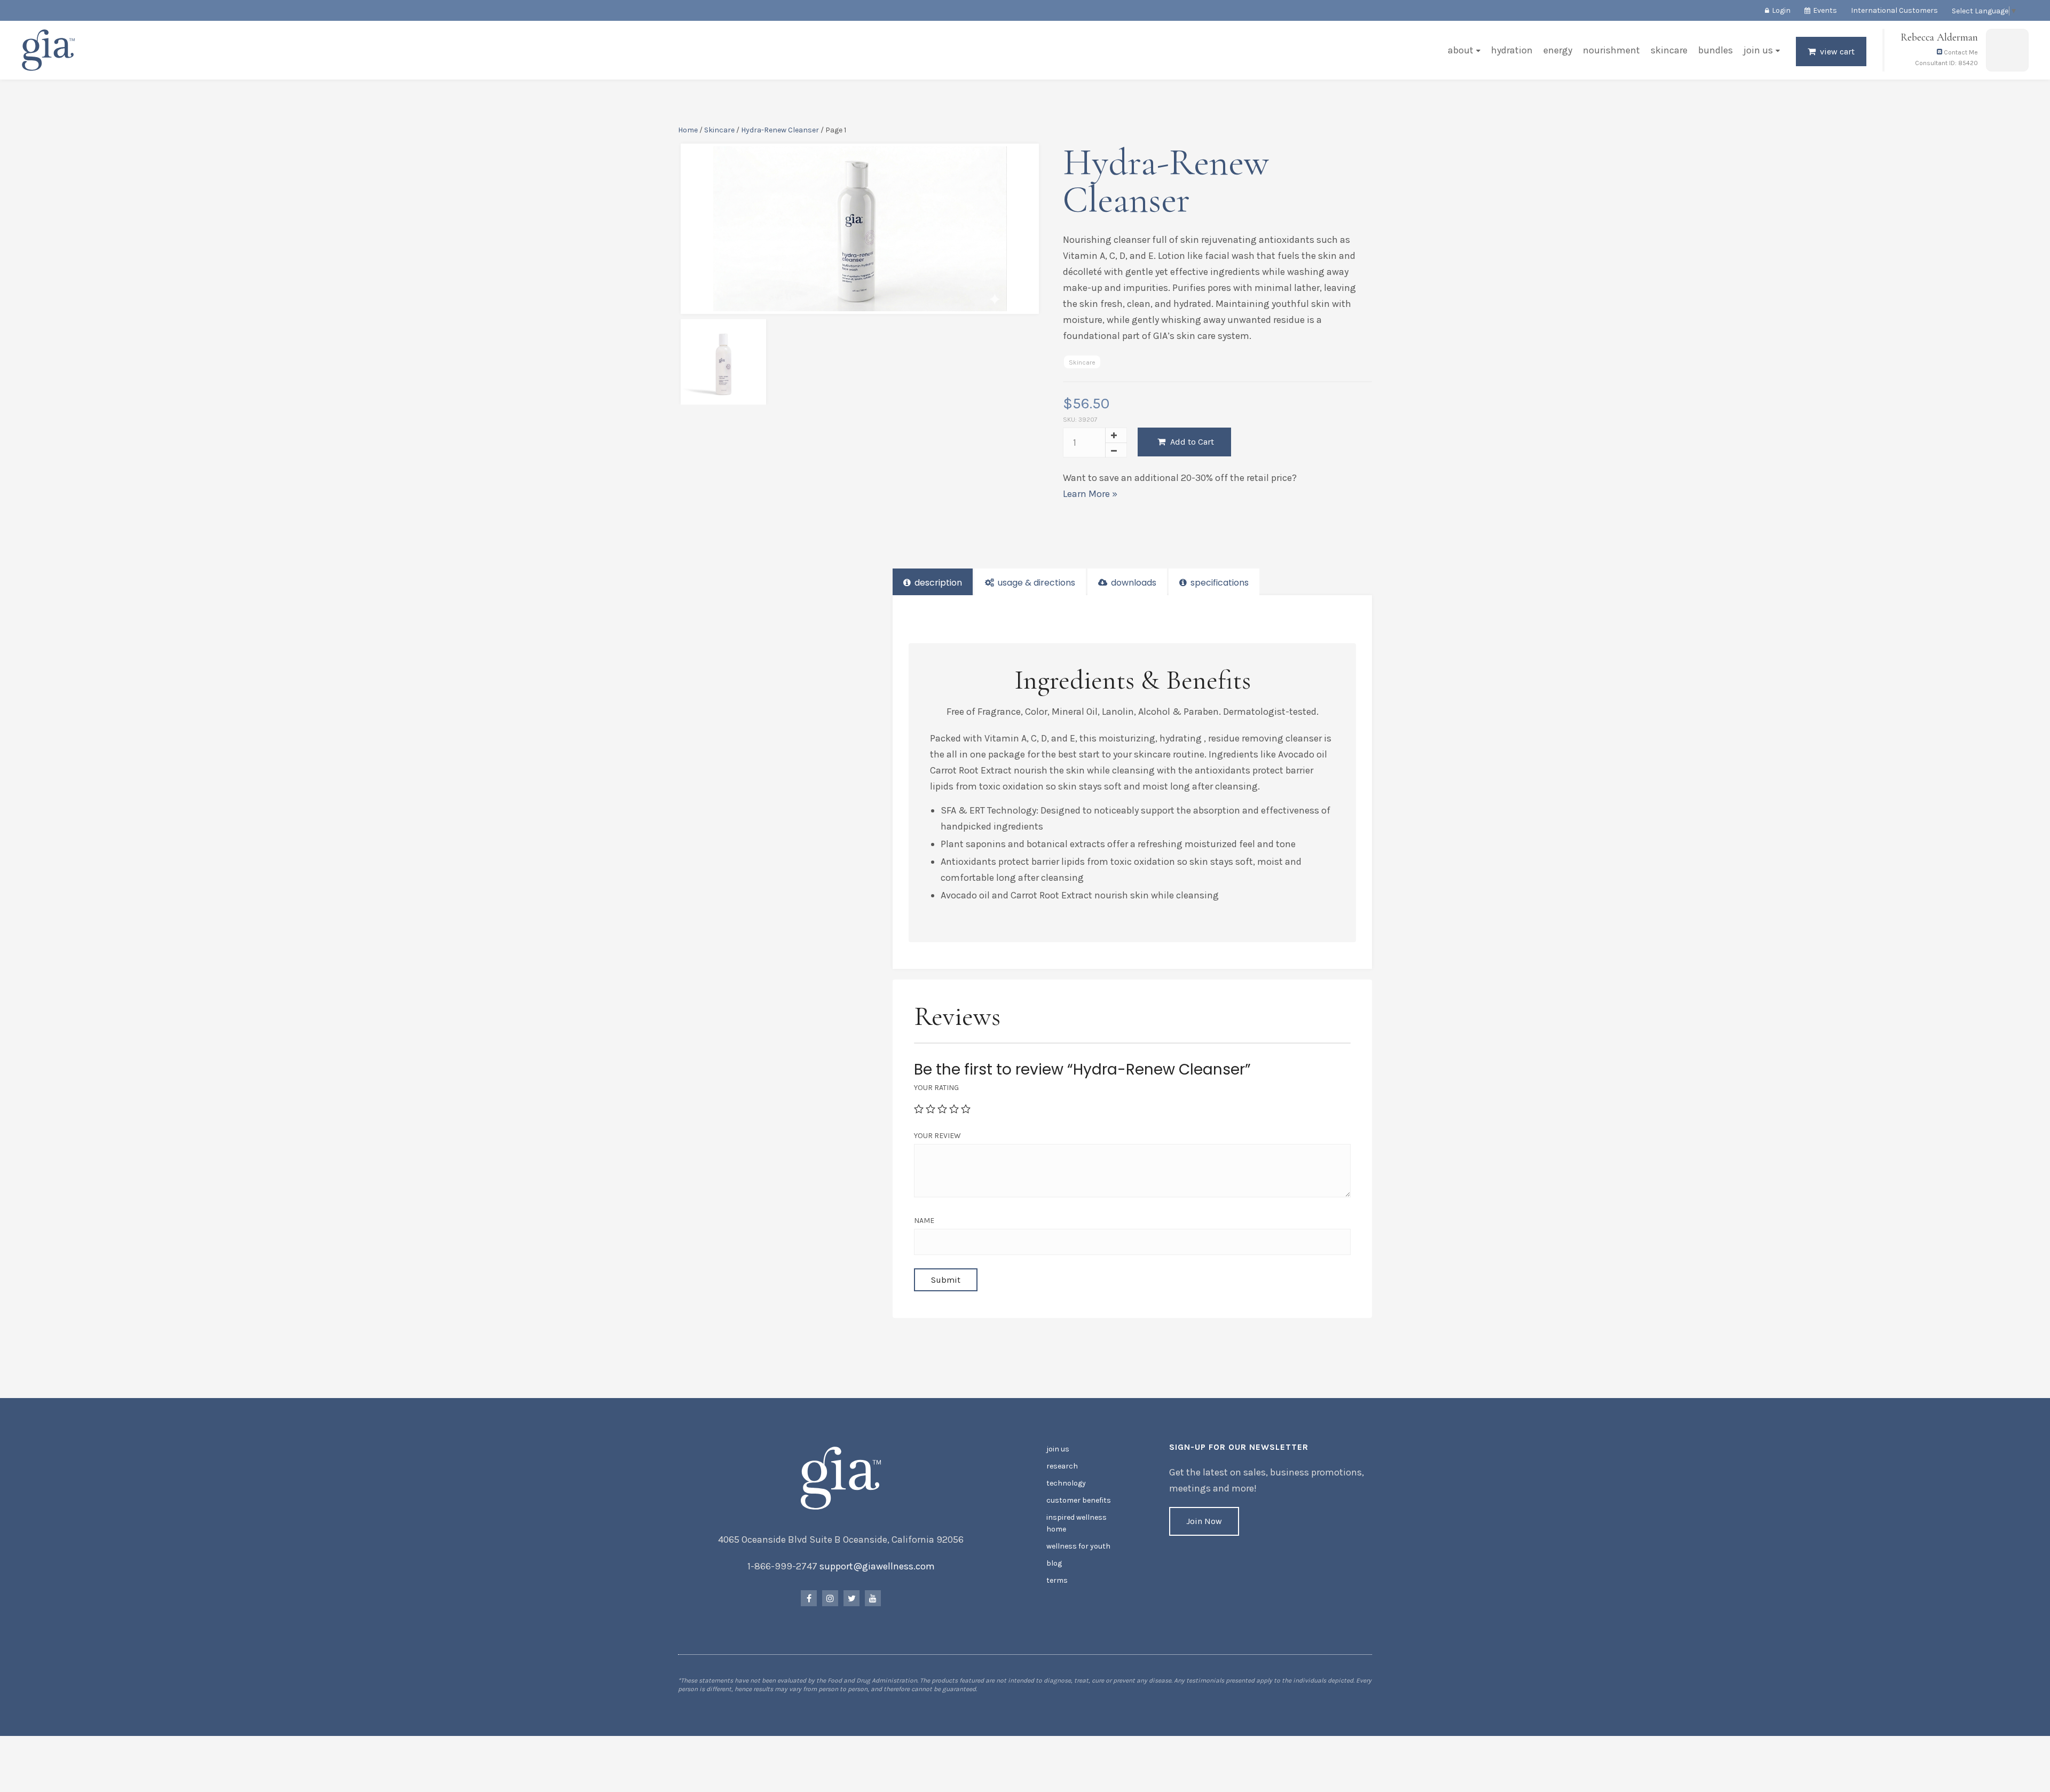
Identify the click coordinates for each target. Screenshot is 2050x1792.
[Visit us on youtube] (873, 1598)
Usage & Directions (1035, 583)
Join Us (1758, 50)
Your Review (937, 1136)
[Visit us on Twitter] (851, 1598)
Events (1825, 10)
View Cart (1837, 52)
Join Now (1204, 1521)
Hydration (1512, 50)
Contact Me (1960, 52)
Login (1781, 10)
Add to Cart (1191, 442)
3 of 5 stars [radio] (942, 1109)
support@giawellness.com (877, 1566)
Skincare (1669, 50)
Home (688, 130)
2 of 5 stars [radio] (931, 1109)
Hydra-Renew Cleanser (780, 130)
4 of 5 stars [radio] (954, 1109)
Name (924, 1221)
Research (1062, 1466)
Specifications (1219, 583)
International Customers (1894, 10)
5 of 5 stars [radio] (966, 1109)
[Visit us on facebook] (809, 1598)
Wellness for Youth (1078, 1546)
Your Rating (936, 1088)
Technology (1066, 1483)
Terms (1057, 1580)
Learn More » (1090, 494)
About (1461, 50)
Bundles (1716, 50)
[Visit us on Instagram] (830, 1598)
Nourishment (1611, 50)
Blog (1054, 1563)
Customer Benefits (1079, 1500)
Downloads (1133, 583)
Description (937, 583)
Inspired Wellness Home (1077, 1523)
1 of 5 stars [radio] (919, 1109)
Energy (1558, 50)
